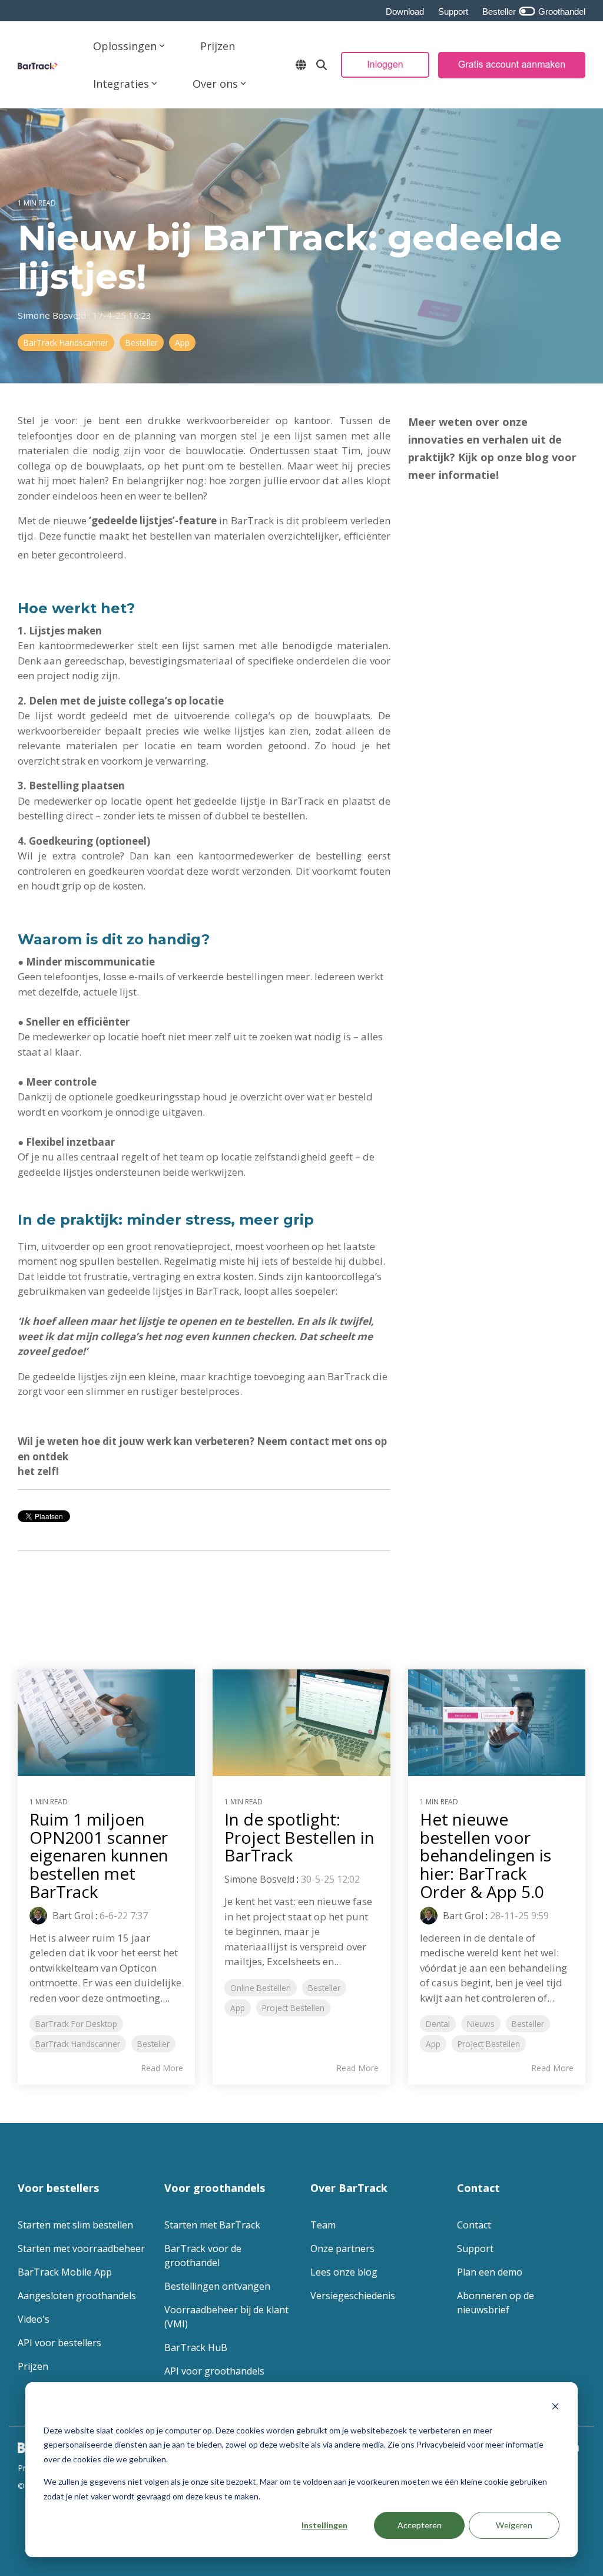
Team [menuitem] (323, 2225)
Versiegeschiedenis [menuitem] (353, 2296)
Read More (162, 2068)
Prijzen (218, 46)
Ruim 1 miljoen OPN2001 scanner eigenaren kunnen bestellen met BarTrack (99, 1855)
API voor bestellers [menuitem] (59, 2343)
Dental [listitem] (438, 2024)
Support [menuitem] (475, 2248)
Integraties (121, 84)
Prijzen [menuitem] (33, 2366)
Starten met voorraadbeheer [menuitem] (81, 2248)
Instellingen (324, 2525)
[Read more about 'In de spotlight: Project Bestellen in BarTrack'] (301, 1723)
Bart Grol (72, 1916)
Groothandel (561, 11)
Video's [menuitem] (34, 2319)
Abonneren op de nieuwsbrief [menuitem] (497, 2303)
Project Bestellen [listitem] (293, 2008)
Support (453, 11)
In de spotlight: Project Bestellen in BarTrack (299, 1837)
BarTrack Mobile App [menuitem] (65, 2272)
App (182, 343)
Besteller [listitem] (153, 2044)
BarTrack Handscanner (66, 343)
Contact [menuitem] (474, 2225)
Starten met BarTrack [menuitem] (212, 2225)
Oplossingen (125, 46)
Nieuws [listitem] (481, 2024)
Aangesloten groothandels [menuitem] (77, 2296)
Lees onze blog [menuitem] (344, 2272)
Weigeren (514, 2525)
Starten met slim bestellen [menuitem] (75, 2225)
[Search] (322, 65)
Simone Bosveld (53, 315)
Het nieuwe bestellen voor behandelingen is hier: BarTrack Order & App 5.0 (486, 1855)
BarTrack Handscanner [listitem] (78, 2044)
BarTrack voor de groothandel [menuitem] (204, 2256)
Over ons (215, 84)
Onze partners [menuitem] (342, 2248)
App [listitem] (238, 2008)
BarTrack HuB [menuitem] (196, 2347)
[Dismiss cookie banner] (555, 2408)
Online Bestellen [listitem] (261, 1988)
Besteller (142, 343)
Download (405, 11)
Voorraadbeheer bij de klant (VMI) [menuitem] (228, 2317)
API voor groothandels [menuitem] (214, 2371)
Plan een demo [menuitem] (490, 2272)
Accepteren (420, 2525)
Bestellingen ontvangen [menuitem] (217, 2286)
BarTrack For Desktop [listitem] (76, 2024)
